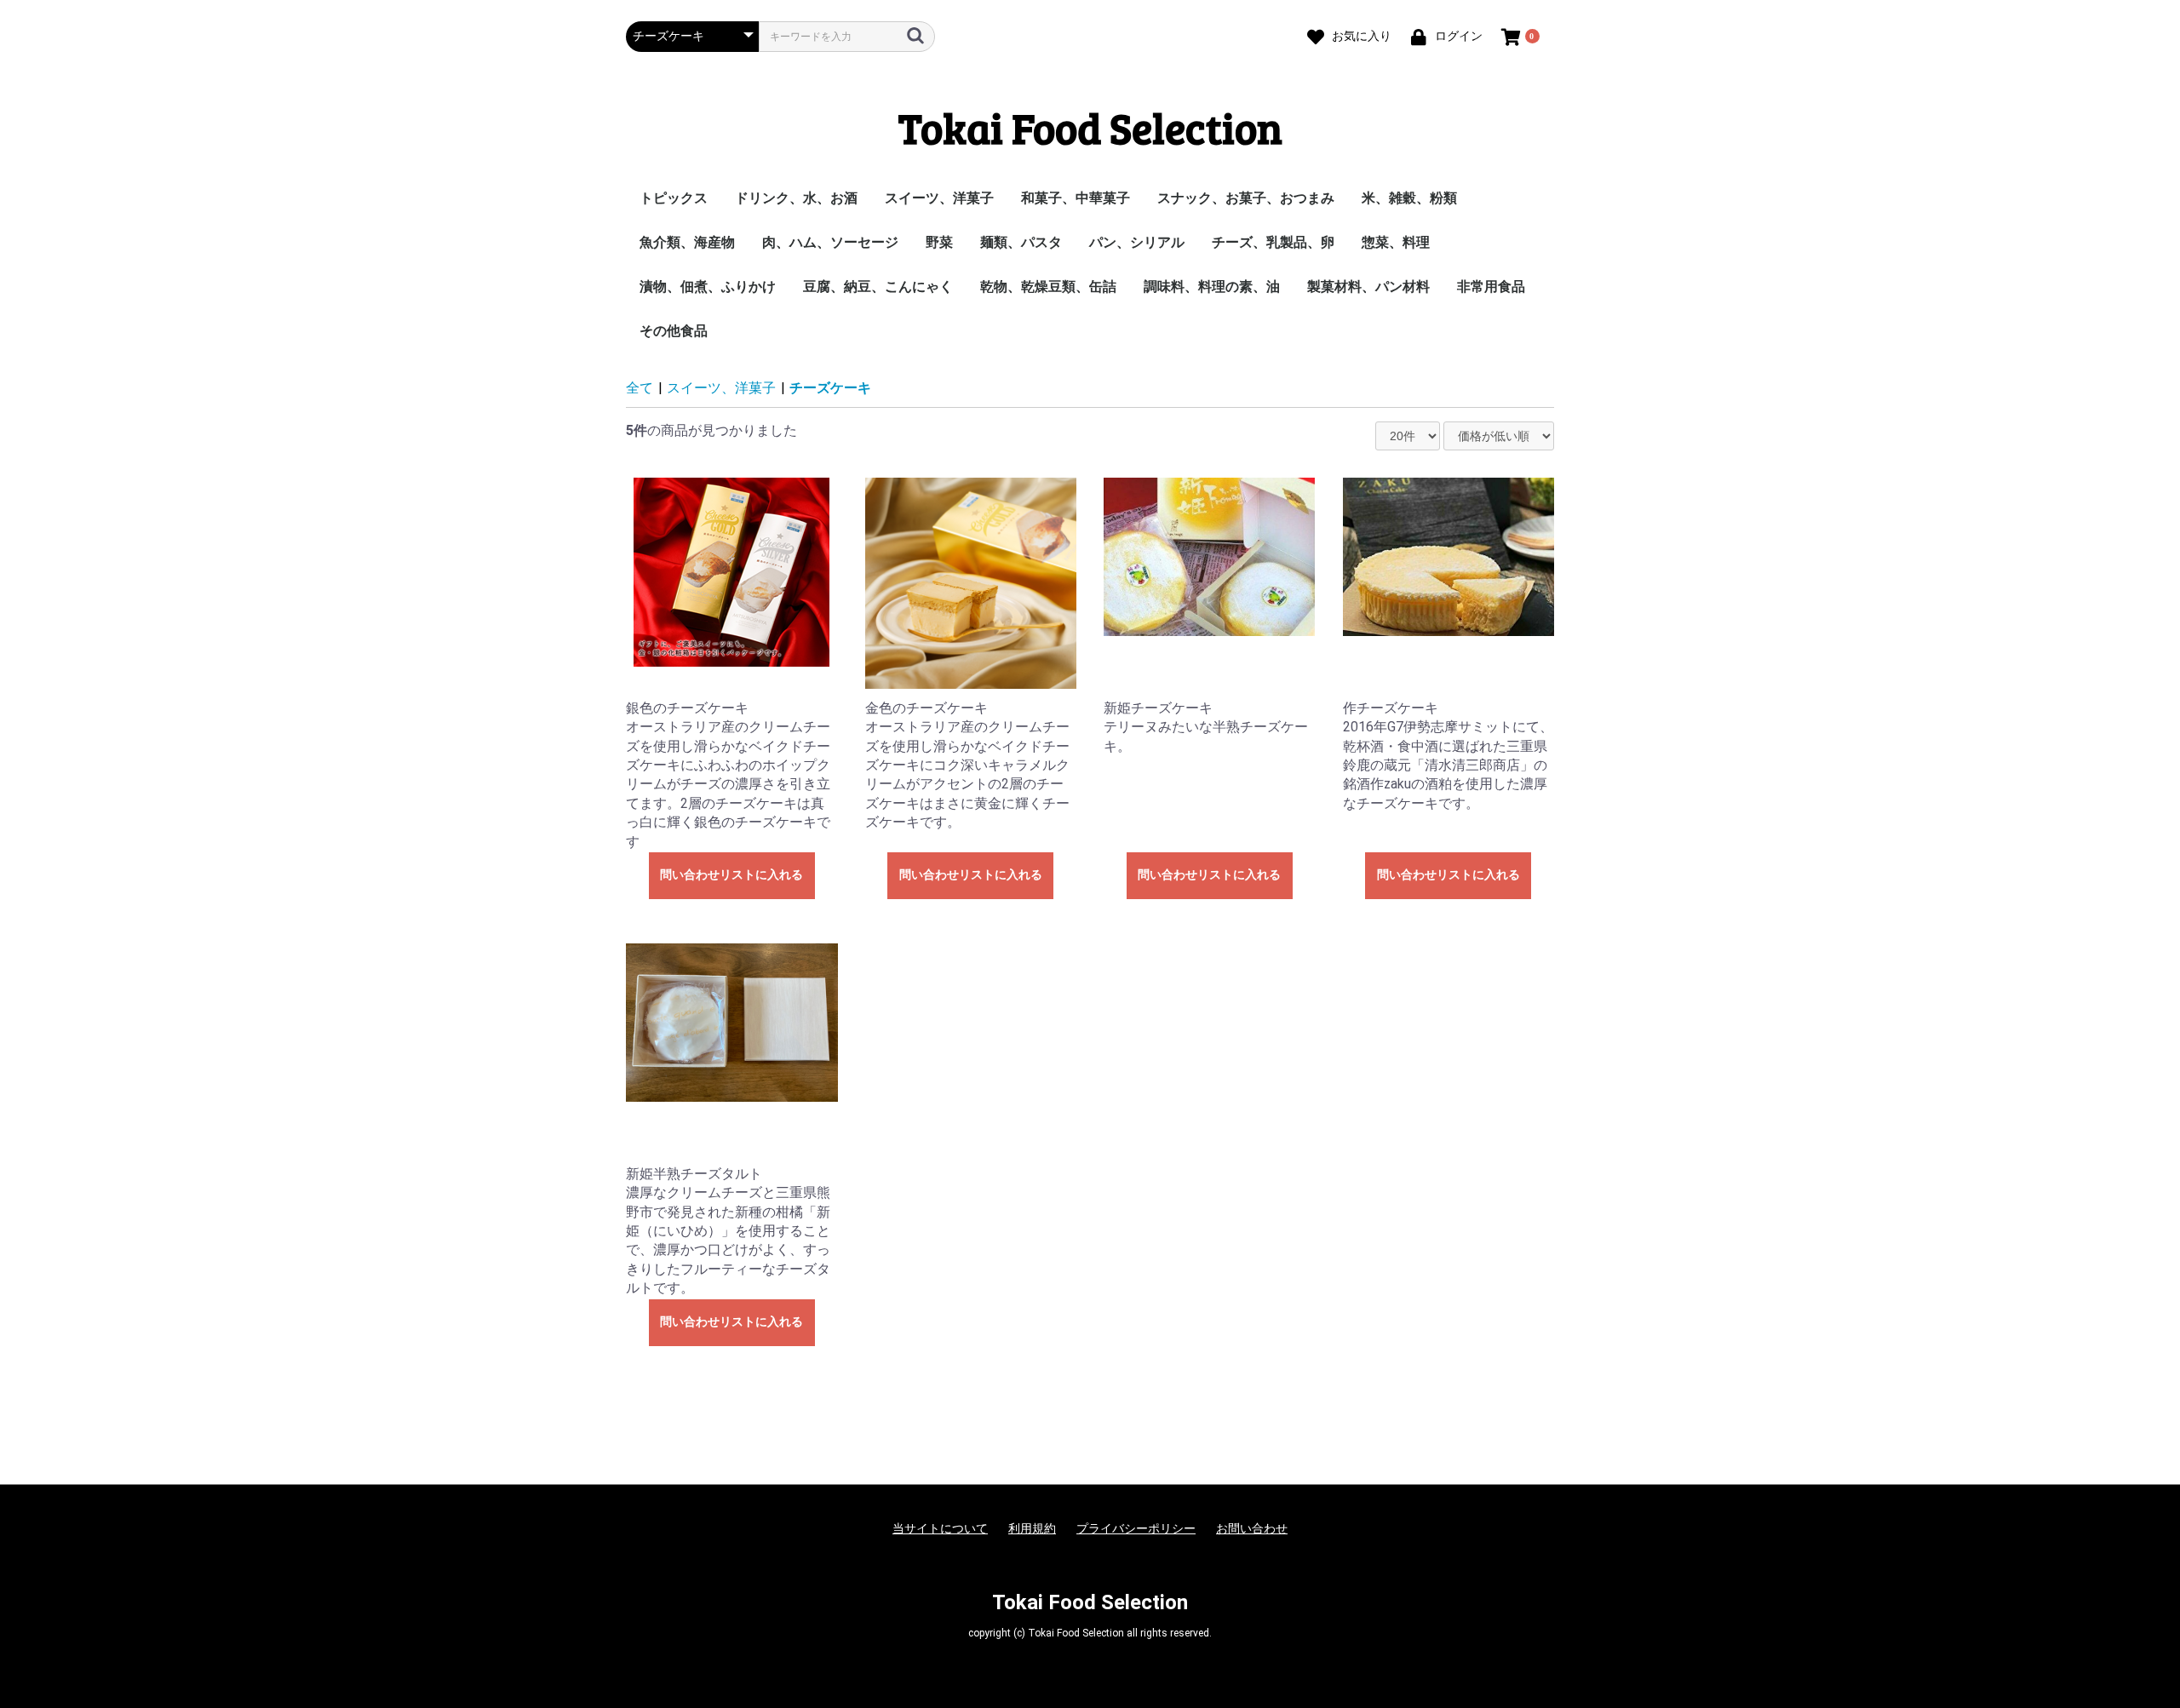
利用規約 (1032, 1528)
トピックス (674, 198)
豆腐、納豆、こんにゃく (878, 287)
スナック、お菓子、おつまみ (1246, 198)
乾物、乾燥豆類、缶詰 (1048, 287)
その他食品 (674, 331)
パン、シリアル (1137, 242)
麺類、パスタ (1021, 242)
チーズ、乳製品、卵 (1273, 242)
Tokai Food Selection (1090, 127)
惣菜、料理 (1396, 242)
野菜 (939, 242)
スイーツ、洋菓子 (939, 198)
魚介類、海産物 (687, 242)
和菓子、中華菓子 (1076, 198)
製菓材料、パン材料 (1368, 287)
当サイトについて (940, 1528)
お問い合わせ (1252, 1528)
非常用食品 (1491, 287)
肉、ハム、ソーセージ (830, 242)
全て (640, 388)
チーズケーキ (830, 388)
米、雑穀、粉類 (1409, 198)
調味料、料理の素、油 (1212, 287)
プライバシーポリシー (1136, 1528)
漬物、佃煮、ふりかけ (708, 287)
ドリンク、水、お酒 (796, 198)
